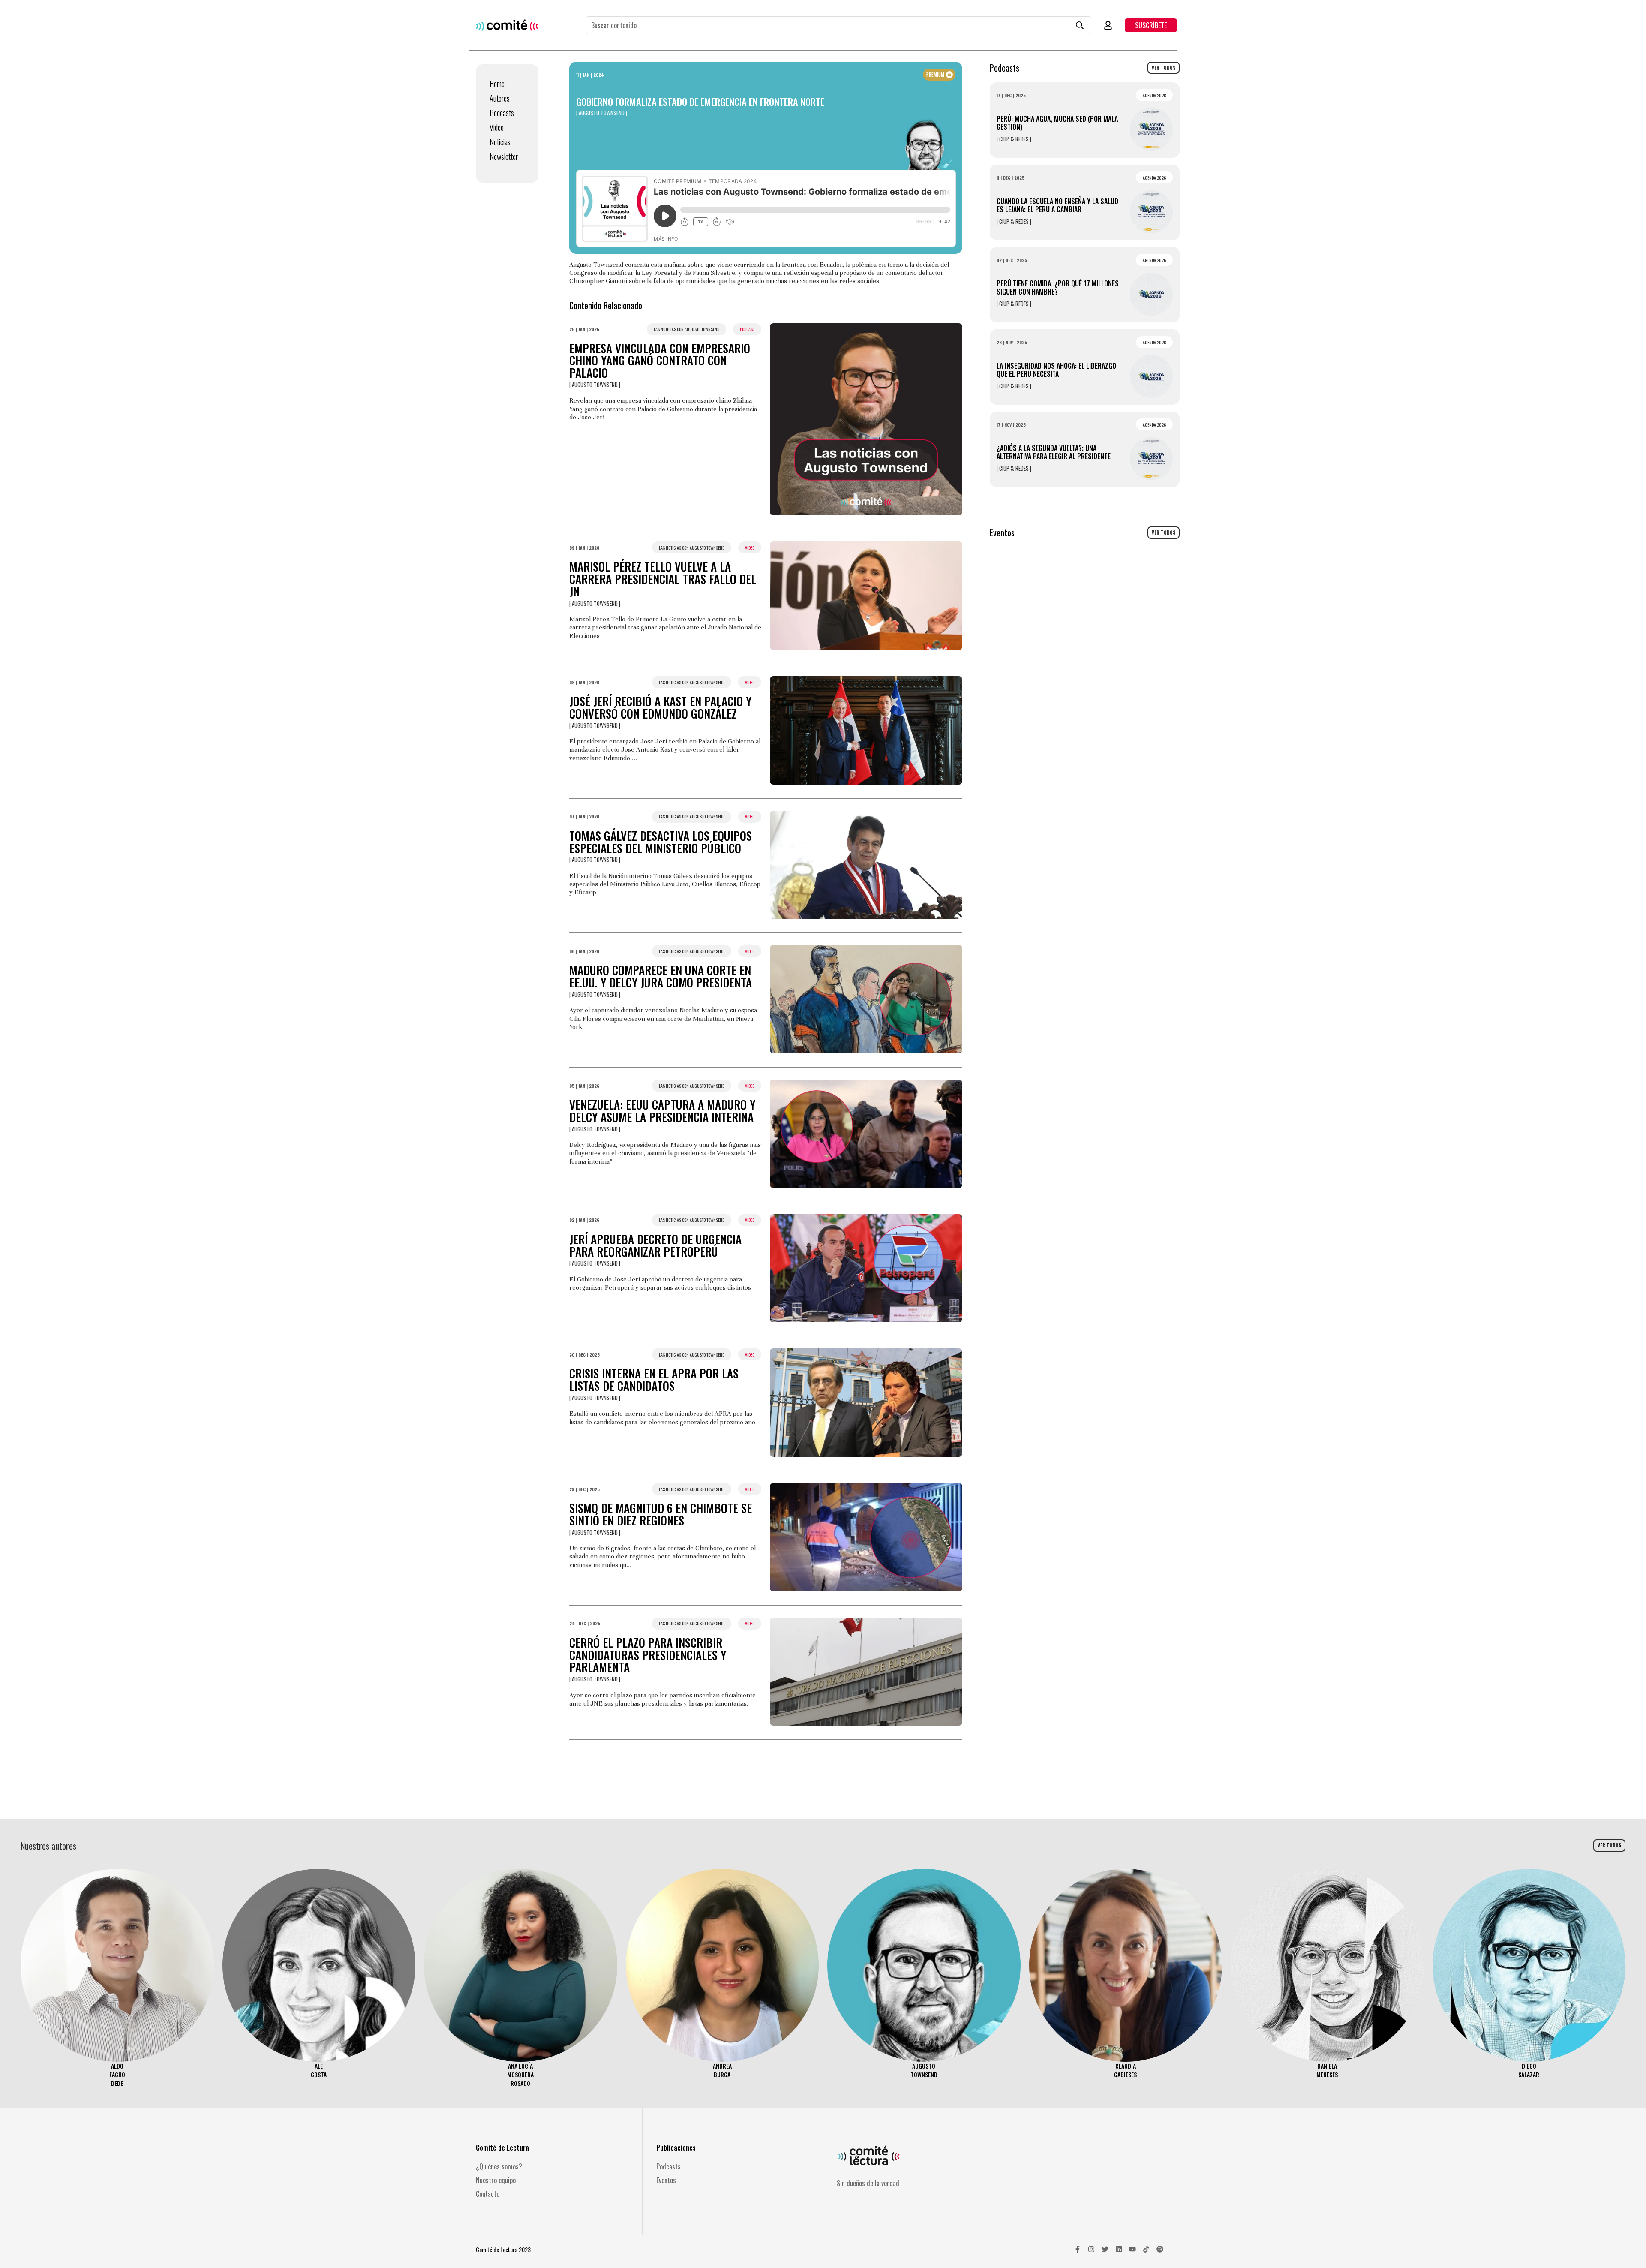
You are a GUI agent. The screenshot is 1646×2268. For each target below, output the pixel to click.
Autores (500, 98)
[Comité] (507, 25)
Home (497, 84)
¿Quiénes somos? (499, 2166)
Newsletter (504, 156)
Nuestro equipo (496, 2180)
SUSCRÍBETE (1151, 25)
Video (497, 127)
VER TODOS (1164, 68)
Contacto (488, 2194)
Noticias (500, 142)
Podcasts (502, 113)
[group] (117, 1978)
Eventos (666, 2180)
